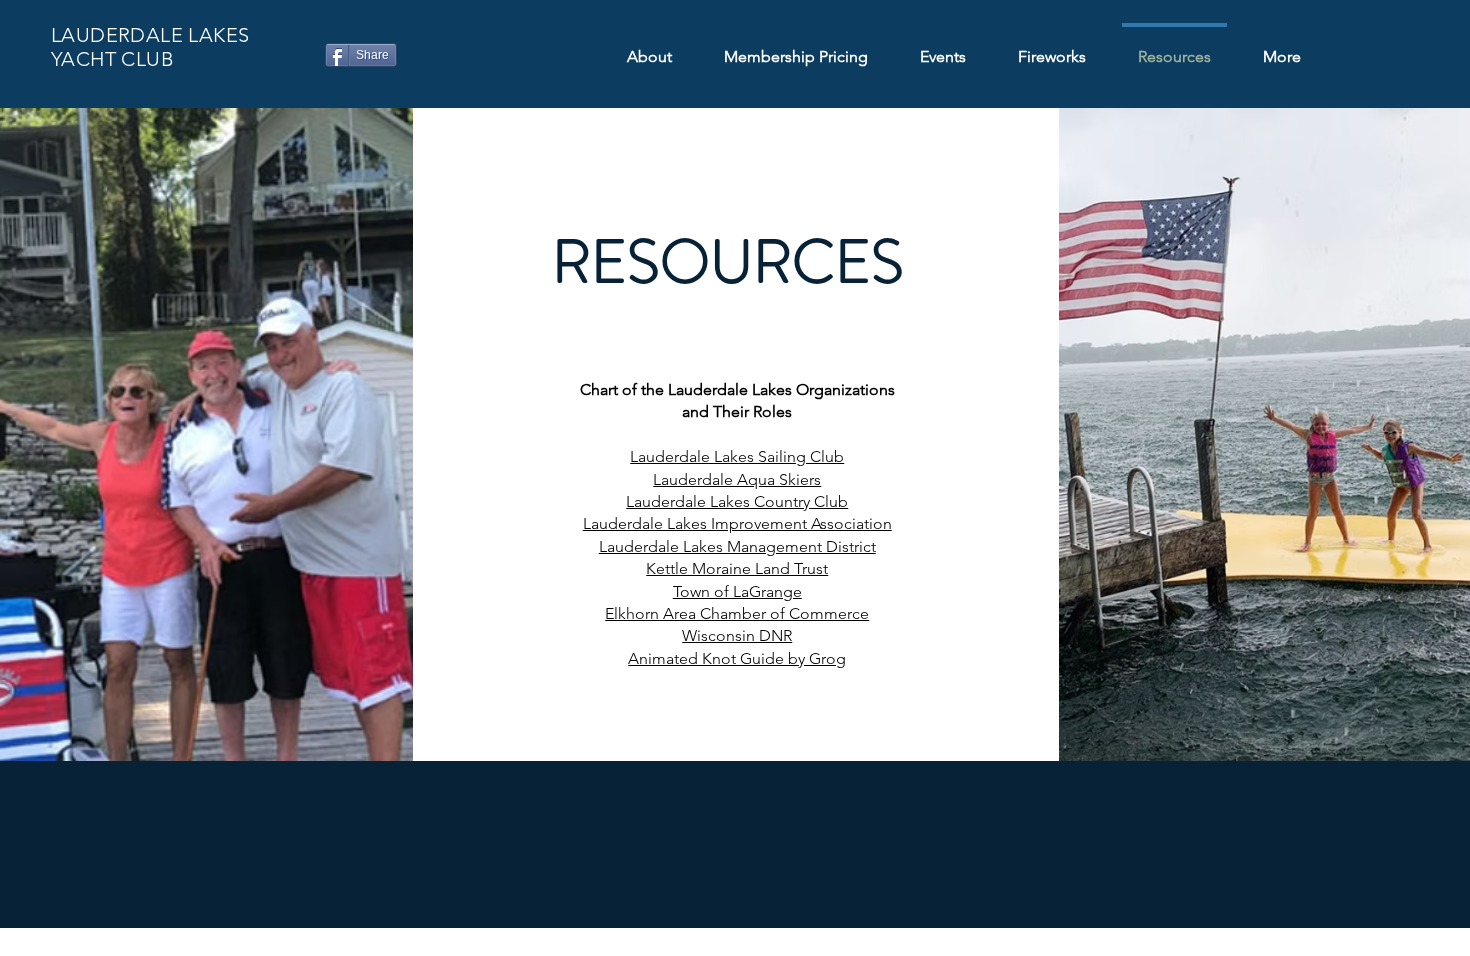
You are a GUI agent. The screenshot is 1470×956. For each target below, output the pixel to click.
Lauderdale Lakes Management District (737, 546)
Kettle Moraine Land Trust (737, 568)
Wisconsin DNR (737, 635)
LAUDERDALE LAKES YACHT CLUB (150, 47)
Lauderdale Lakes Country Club (737, 501)
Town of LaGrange (737, 591)
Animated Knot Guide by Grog (737, 658)
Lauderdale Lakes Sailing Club (737, 456)
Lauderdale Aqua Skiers (737, 479)
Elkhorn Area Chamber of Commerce (737, 613)
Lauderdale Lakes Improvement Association (737, 523)
